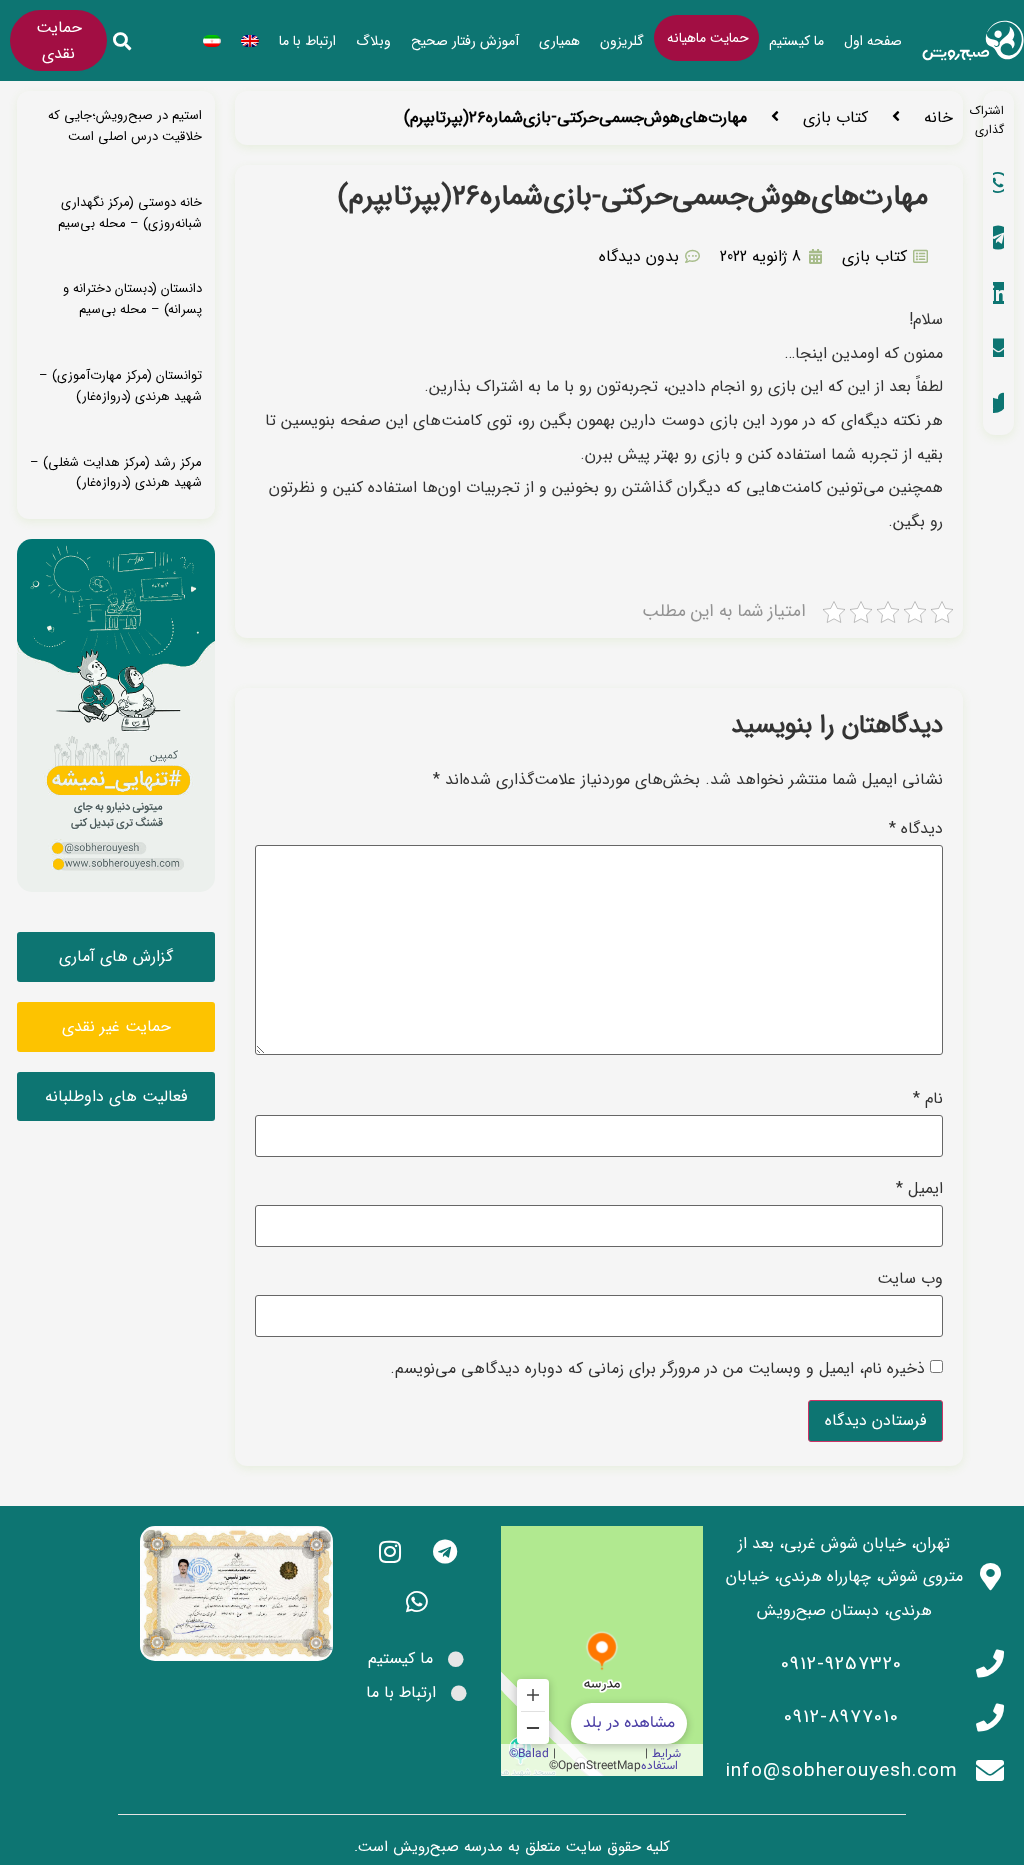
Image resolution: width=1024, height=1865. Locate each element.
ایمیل (919, 1189)
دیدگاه (916, 829)
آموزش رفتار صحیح (465, 41)
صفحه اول (873, 41)
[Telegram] (445, 1551)
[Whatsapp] (417, 1601)
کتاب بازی (835, 117)
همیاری (559, 41)
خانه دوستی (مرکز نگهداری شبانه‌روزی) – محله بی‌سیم (130, 213)
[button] (121, 41)
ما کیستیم (796, 41)
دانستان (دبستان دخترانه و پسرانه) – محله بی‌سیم (132, 299)
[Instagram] (390, 1551)
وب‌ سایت (910, 1279)
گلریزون (622, 41)
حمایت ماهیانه (708, 38)
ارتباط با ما (307, 41)
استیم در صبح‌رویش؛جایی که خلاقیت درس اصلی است (125, 126)
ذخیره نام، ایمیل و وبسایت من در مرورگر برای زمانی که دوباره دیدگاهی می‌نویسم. (657, 1369)
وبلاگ (373, 41)
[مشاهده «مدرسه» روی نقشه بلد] (602, 1651)
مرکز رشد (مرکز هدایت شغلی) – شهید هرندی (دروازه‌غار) (116, 473)
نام (928, 1099)
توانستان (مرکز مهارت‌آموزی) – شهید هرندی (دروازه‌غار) (120, 386)
